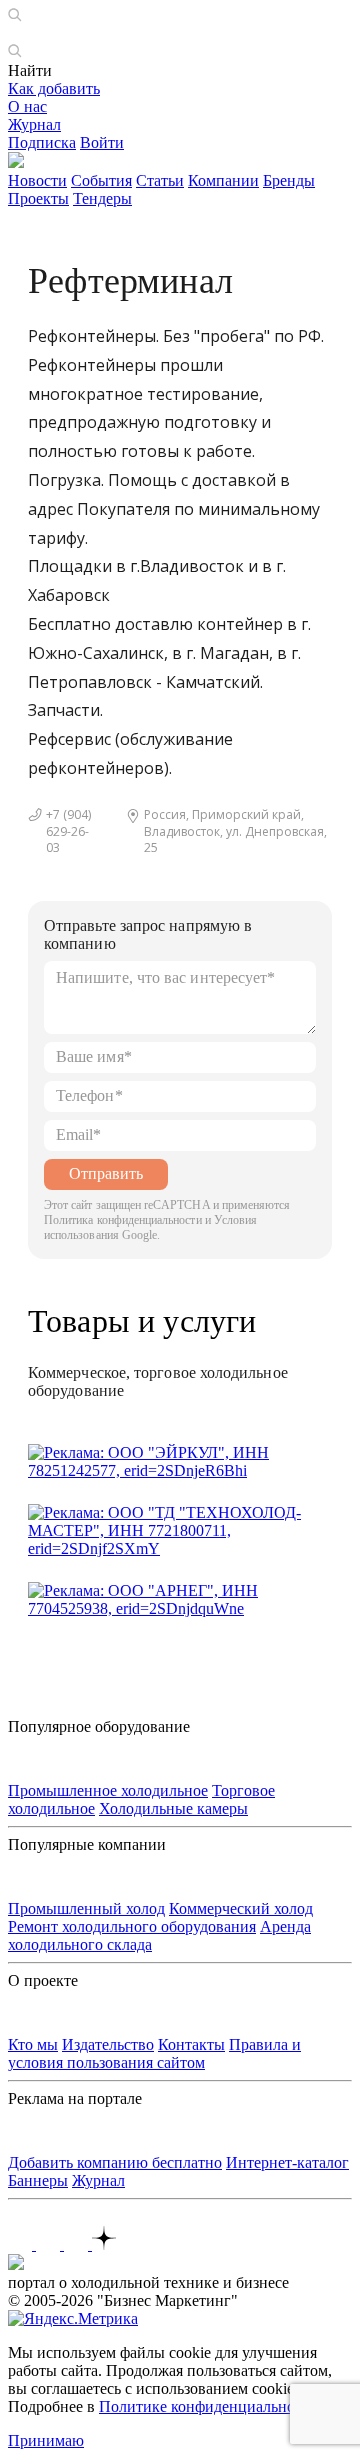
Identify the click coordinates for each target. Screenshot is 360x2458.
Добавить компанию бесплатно (115, 2162)
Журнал (34, 124)
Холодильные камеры (173, 1808)
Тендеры (102, 198)
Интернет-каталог (287, 2162)
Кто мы (33, 2044)
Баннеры (38, 2180)
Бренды (289, 180)
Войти (102, 142)
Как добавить (54, 88)
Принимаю (46, 2440)
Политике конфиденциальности (208, 2406)
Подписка (42, 142)
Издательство (108, 2044)
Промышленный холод (86, 1908)
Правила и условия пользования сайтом (154, 2053)
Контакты (191, 2044)
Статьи (160, 180)
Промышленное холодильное (108, 1790)
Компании (223, 180)
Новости (37, 180)
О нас (27, 106)
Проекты (38, 198)
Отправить (106, 1173)
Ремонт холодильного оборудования (132, 1926)
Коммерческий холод (241, 1908)
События (101, 180)
